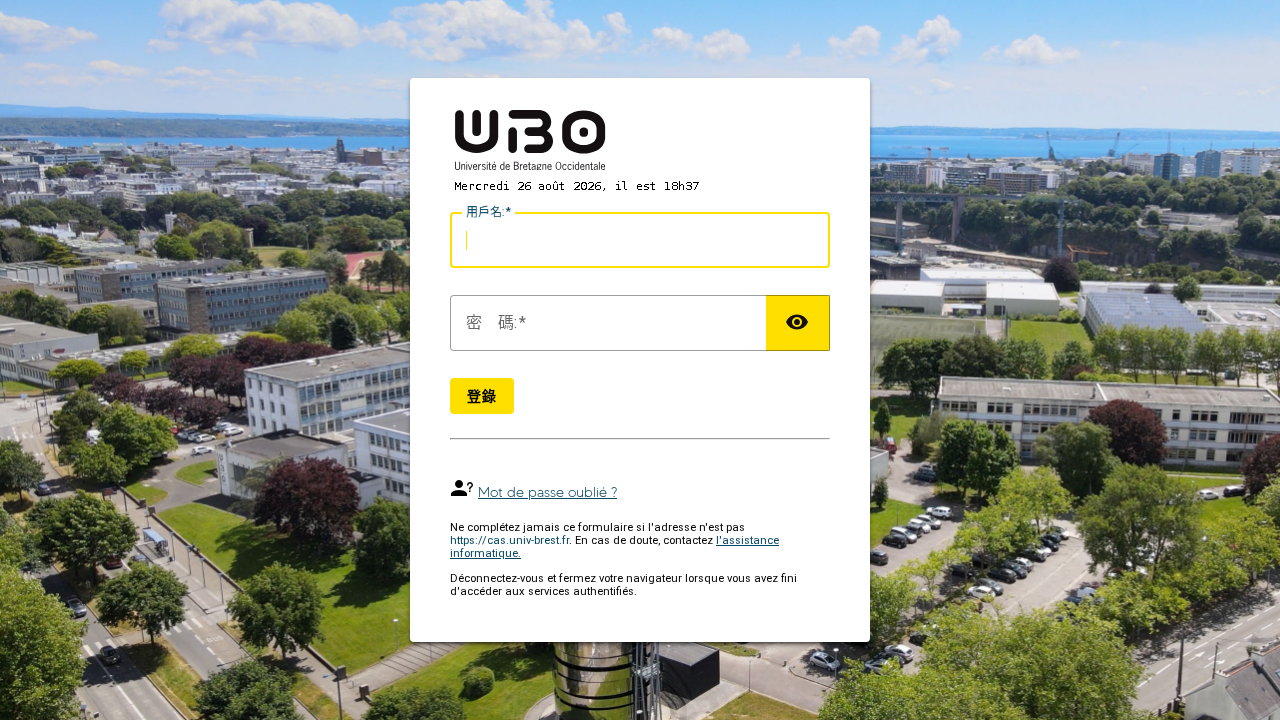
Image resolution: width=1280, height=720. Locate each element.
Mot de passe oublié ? (547, 492)
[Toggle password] (798, 323)
